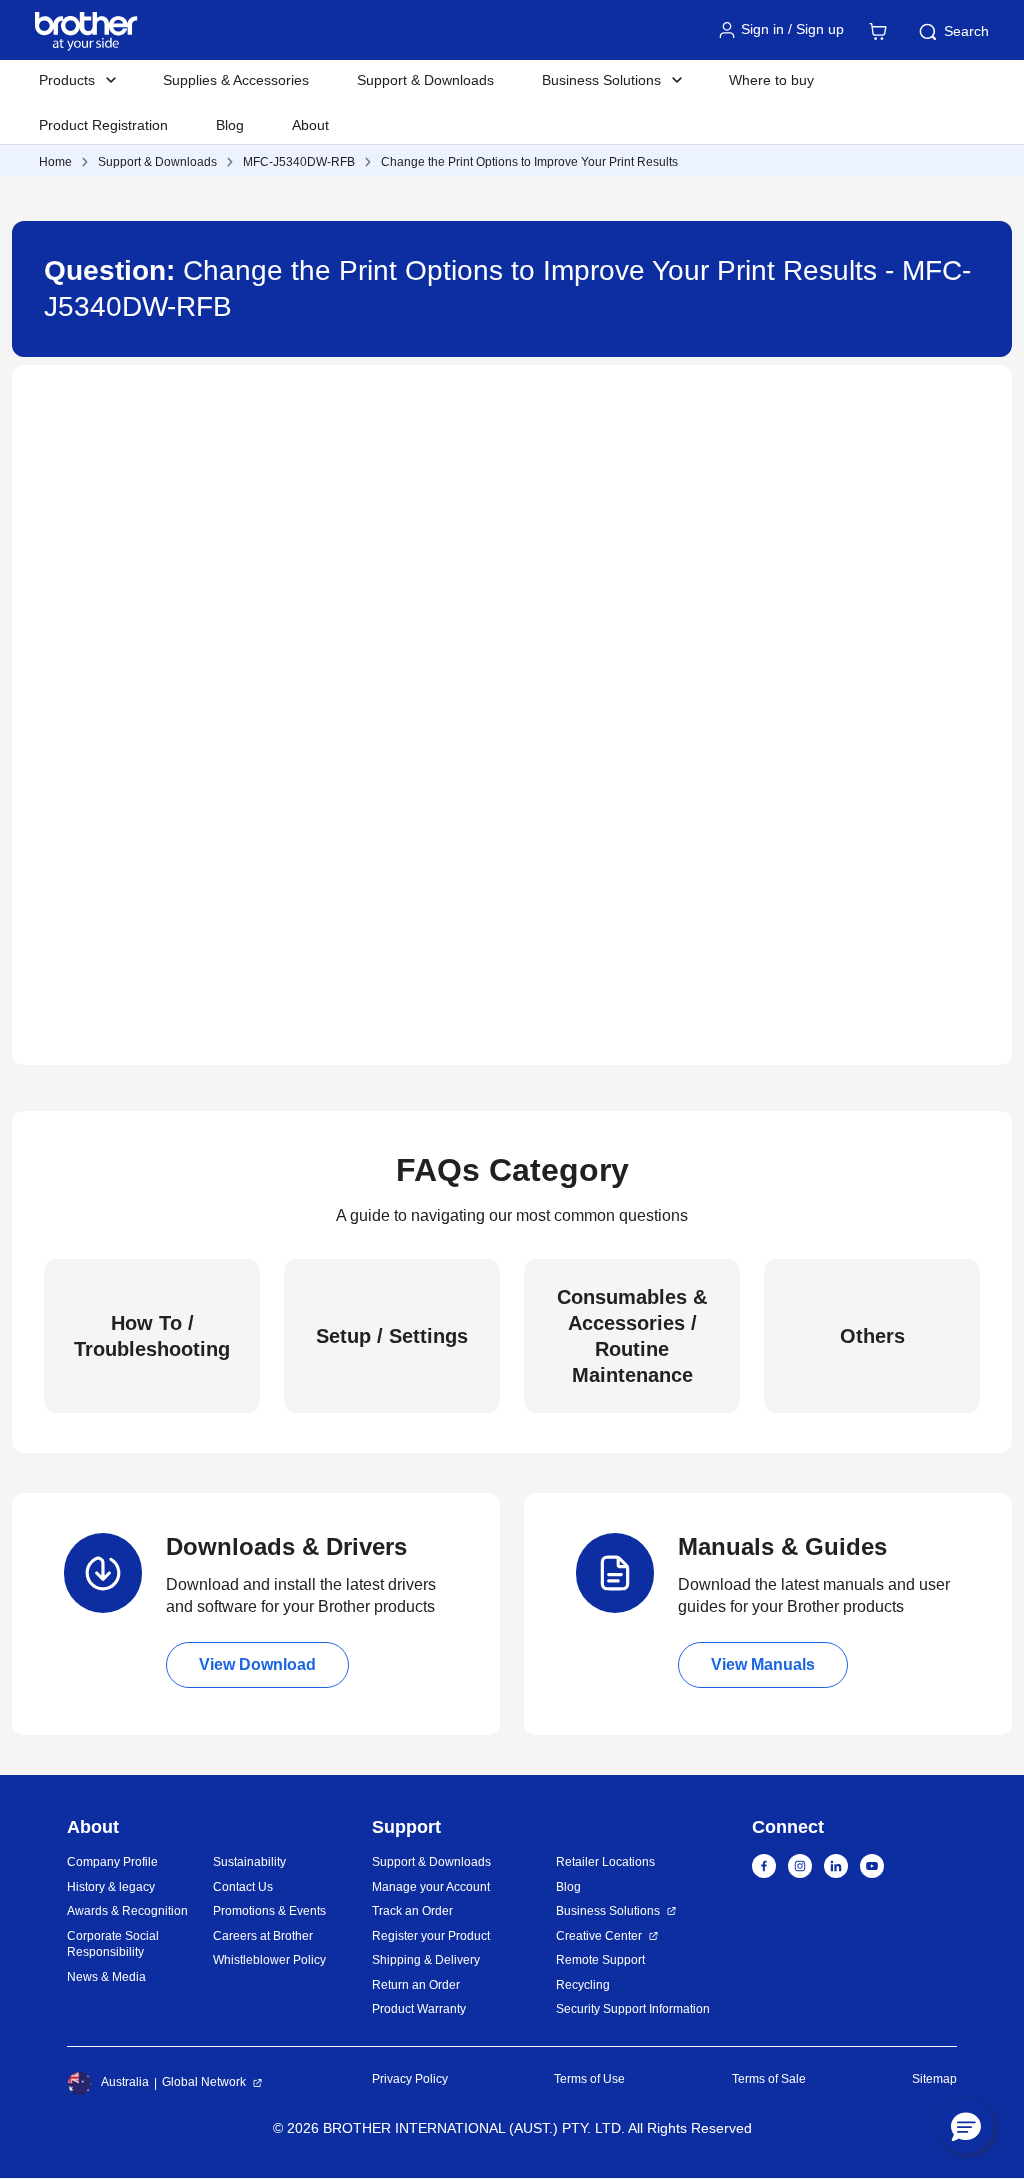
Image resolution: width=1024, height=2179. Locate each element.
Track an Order (412, 1911)
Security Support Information (633, 2009)
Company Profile (112, 1862)
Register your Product (431, 1936)
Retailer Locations (605, 1862)
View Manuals (763, 1664)
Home (55, 162)
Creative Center (599, 1936)
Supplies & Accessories (236, 80)
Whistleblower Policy (269, 1960)
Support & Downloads (425, 80)
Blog (230, 125)
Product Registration (103, 125)
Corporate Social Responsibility (113, 1944)
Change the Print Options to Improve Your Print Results (529, 162)
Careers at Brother (263, 1936)
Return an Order (416, 1985)
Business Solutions (608, 1911)
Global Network (204, 2082)
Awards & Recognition (127, 1911)
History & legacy (111, 1887)
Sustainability (249, 1862)
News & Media (106, 1977)
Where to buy (771, 80)
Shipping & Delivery (426, 1960)
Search (966, 31)
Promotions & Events (269, 1911)
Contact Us (243, 1887)
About (310, 125)
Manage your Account (431, 1887)
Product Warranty (419, 2009)
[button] (966, 2126)
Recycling (583, 1985)
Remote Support (600, 1960)
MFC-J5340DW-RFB (299, 162)
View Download (257, 1664)
